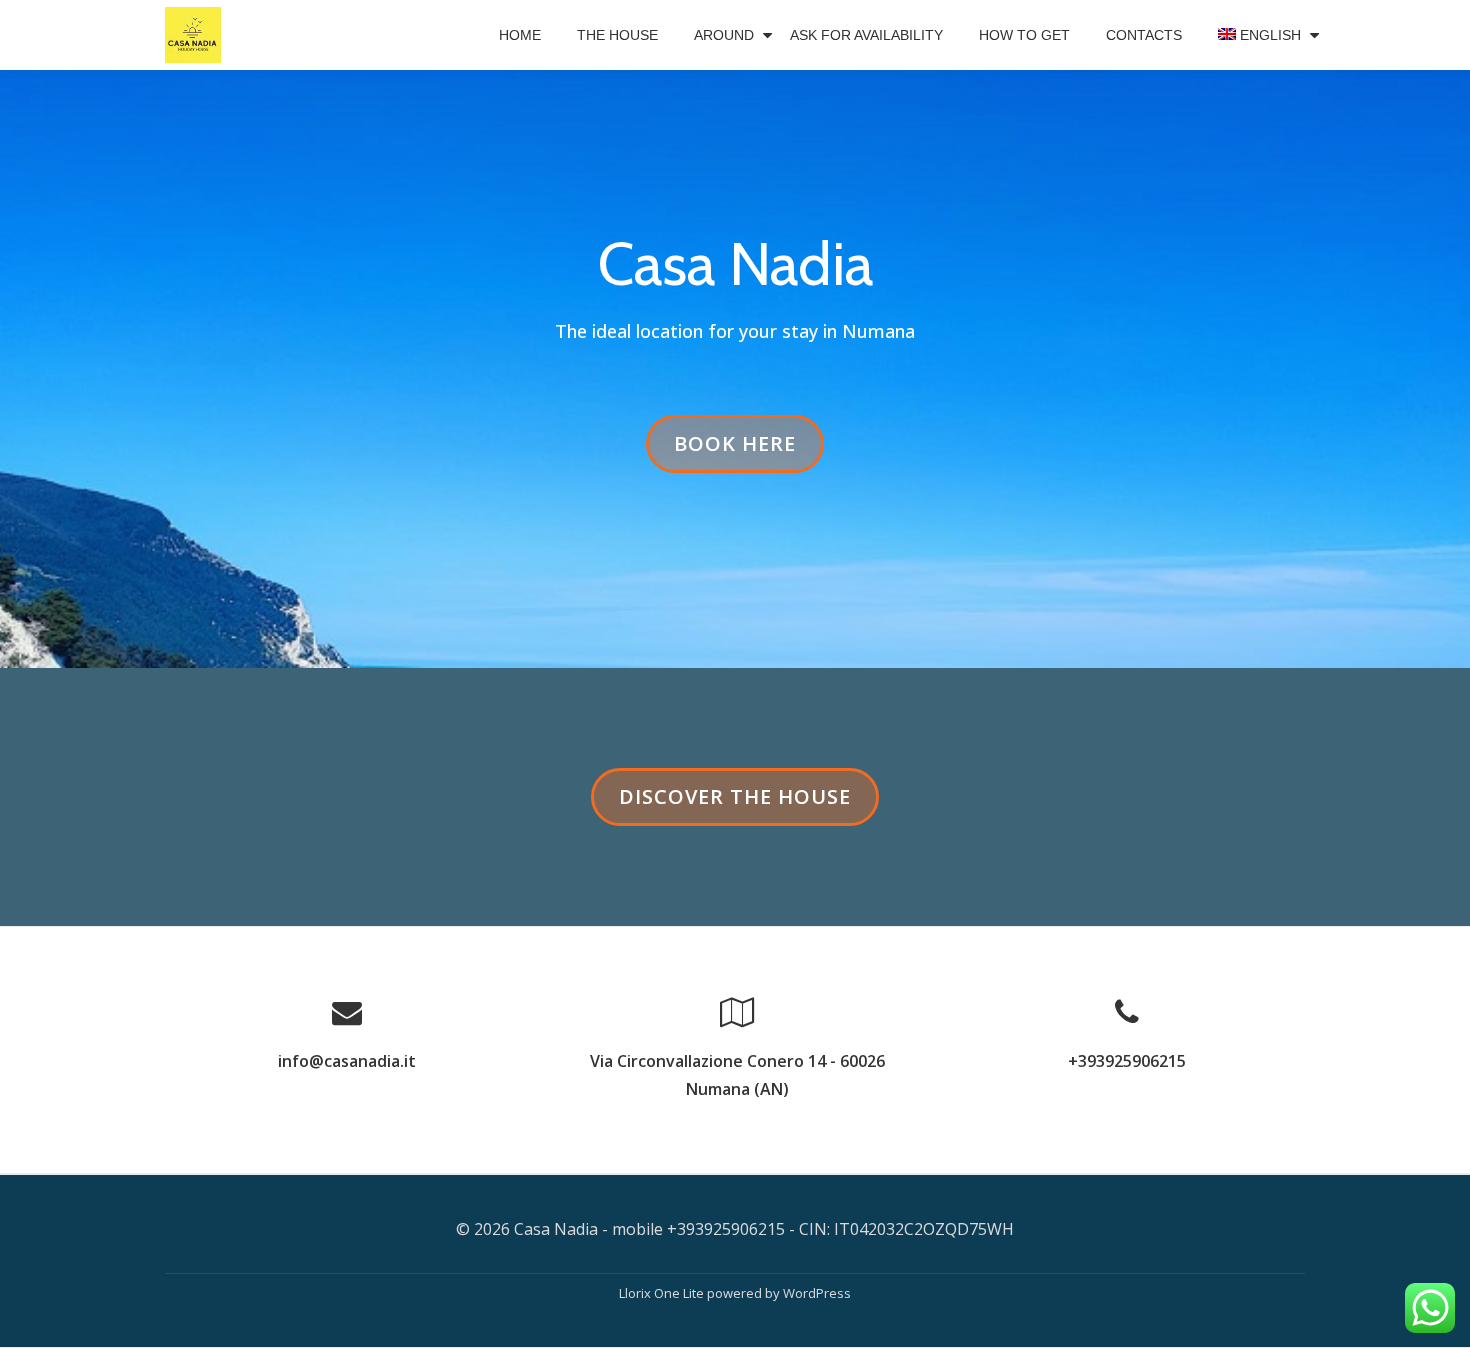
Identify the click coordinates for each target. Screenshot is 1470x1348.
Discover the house (734, 804)
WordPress (817, 1293)
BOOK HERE (739, 451)
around (724, 35)
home (520, 35)
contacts (1144, 35)
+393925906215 (1127, 1061)
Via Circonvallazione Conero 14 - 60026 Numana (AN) (737, 1075)
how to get (1024, 35)
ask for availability (866, 35)
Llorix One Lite (663, 1293)
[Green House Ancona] (196, 35)
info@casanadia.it (347, 1061)
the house (617, 35)
